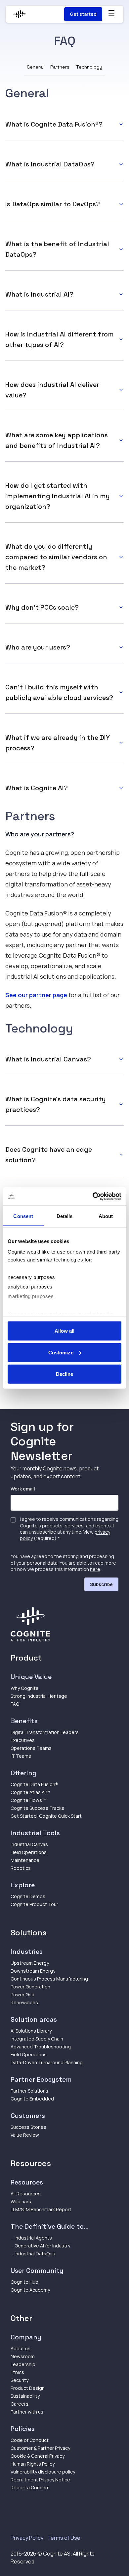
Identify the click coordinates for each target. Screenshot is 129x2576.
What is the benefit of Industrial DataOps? (57, 249)
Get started (83, 14)
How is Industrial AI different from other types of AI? (60, 339)
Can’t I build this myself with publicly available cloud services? (59, 692)
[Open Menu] (111, 13)
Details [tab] (65, 1216)
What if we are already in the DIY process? (58, 743)
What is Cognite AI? (37, 788)
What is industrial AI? (39, 294)
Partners (60, 67)
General (35, 67)
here (95, 1569)
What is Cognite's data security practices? (56, 1104)
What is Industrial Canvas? (48, 1059)
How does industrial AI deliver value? (52, 390)
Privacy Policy (27, 2538)
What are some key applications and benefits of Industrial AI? (57, 440)
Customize (61, 1352)
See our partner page (36, 995)
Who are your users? (38, 647)
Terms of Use (64, 2538)
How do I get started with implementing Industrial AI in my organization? (58, 496)
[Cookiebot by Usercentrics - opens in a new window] (93, 1196)
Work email (23, 1489)
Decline (65, 1374)
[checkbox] (13, 1520)
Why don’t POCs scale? (42, 607)
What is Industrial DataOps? (50, 164)
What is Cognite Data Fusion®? (54, 124)
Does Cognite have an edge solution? (49, 1155)
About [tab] (106, 1216)
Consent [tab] (23, 1216)
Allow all (65, 1331)
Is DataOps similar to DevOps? (53, 204)
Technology (89, 67)
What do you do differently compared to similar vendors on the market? (56, 557)
